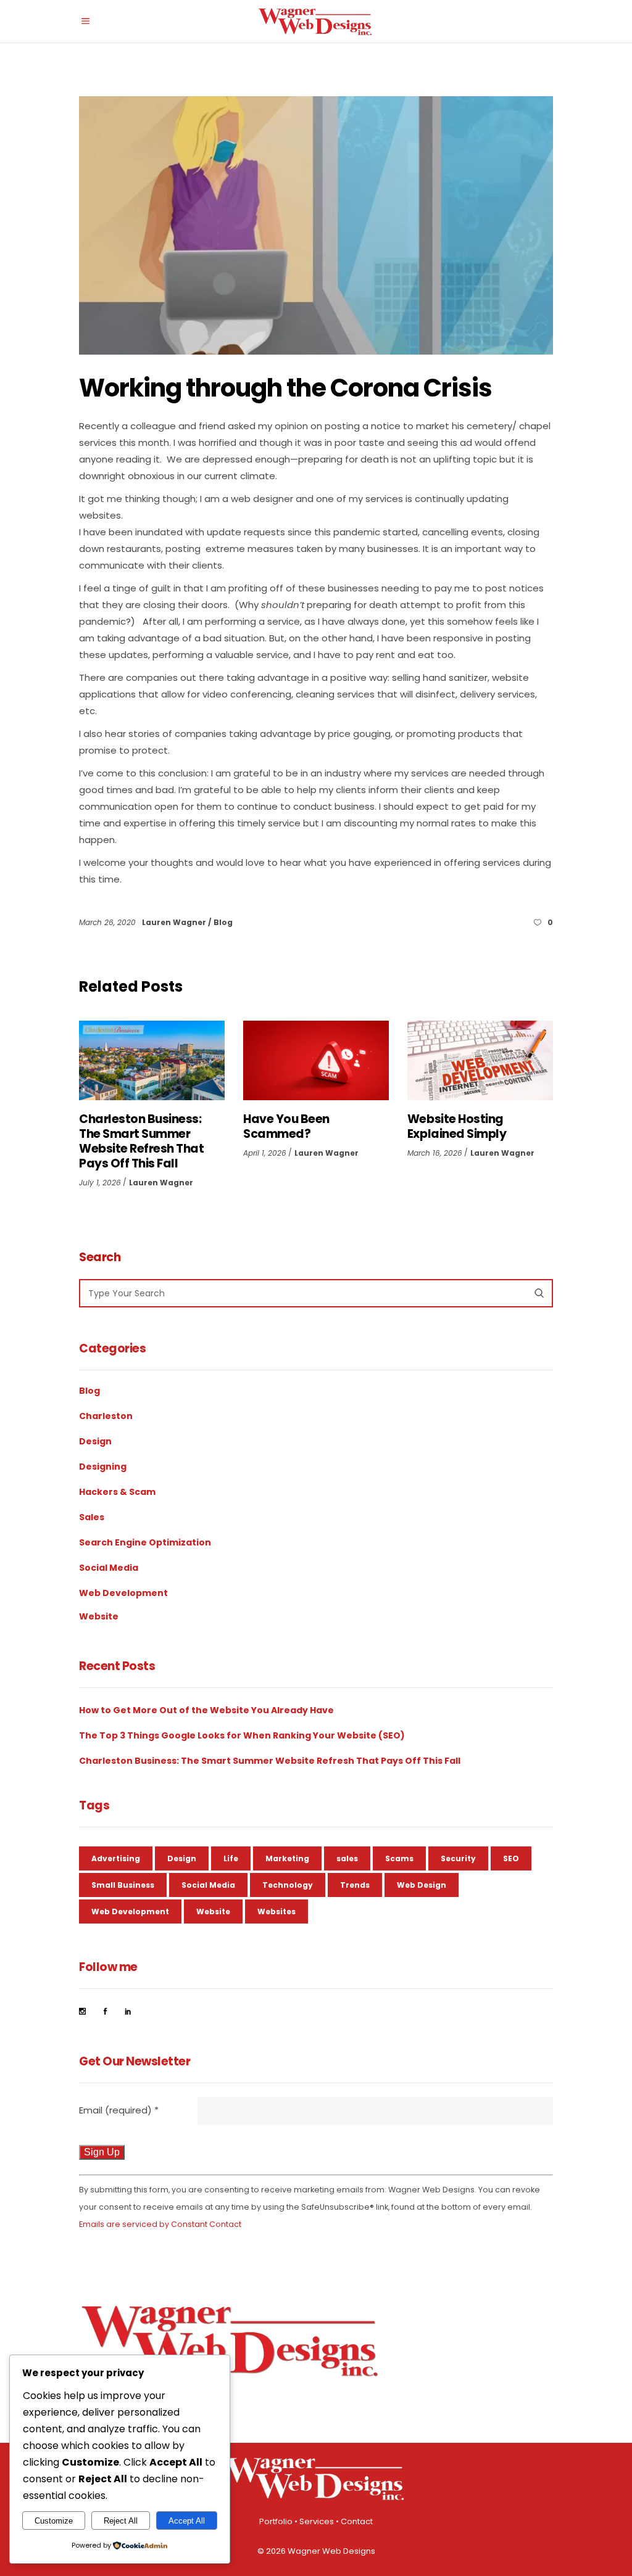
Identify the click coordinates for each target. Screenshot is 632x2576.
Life (231, 1858)
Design (95, 1441)
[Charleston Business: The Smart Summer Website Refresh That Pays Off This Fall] (152, 1060)
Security (458, 1858)
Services (317, 2521)
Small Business (123, 1885)
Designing (103, 1467)
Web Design (422, 1885)
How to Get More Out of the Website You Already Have (206, 1710)
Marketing (287, 1858)
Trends (355, 1885)
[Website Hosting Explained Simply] (480, 1060)
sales (347, 1858)
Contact (357, 2521)
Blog (223, 922)
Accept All (187, 2521)
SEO (511, 1858)
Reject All (121, 2521)
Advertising (116, 1858)
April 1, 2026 (265, 1153)
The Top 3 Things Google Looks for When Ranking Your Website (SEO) (242, 1735)
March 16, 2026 (435, 1153)
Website (99, 1616)
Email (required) (119, 2110)
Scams (399, 1858)
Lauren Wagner (175, 922)
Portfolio (276, 2521)
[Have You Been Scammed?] (316, 1060)
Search (100, 1257)
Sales (92, 1517)
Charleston (106, 1416)
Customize (54, 2521)
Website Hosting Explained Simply (457, 1126)
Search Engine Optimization (145, 1542)
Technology (288, 1885)
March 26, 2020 (109, 922)
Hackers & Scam (117, 1492)
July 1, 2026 (100, 1183)
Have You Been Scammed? (286, 1126)
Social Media (109, 1568)
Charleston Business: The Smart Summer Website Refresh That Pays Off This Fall (142, 1141)
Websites (276, 1911)
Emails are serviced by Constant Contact (160, 2224)
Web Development (123, 1593)
